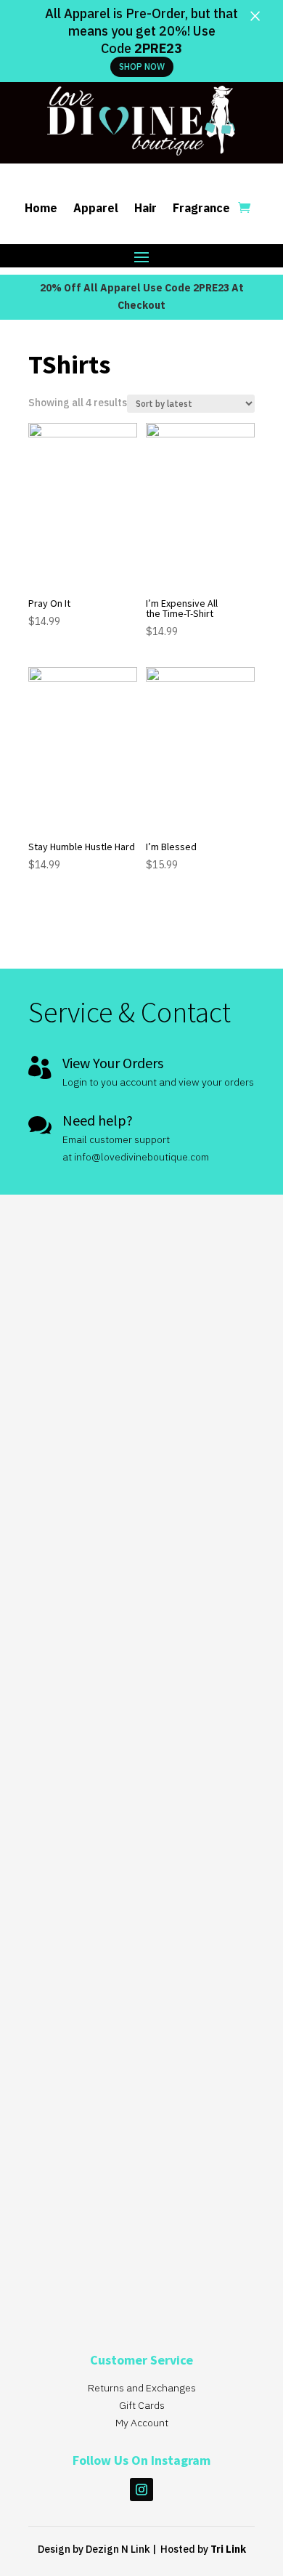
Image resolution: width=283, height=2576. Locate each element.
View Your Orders (113, 1063)
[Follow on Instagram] (141, 2490)
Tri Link (228, 2549)
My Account (142, 2423)
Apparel (96, 209)
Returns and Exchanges (142, 2388)
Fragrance (201, 209)
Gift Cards (142, 2405)
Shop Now (142, 66)
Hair (145, 209)
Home (41, 209)
